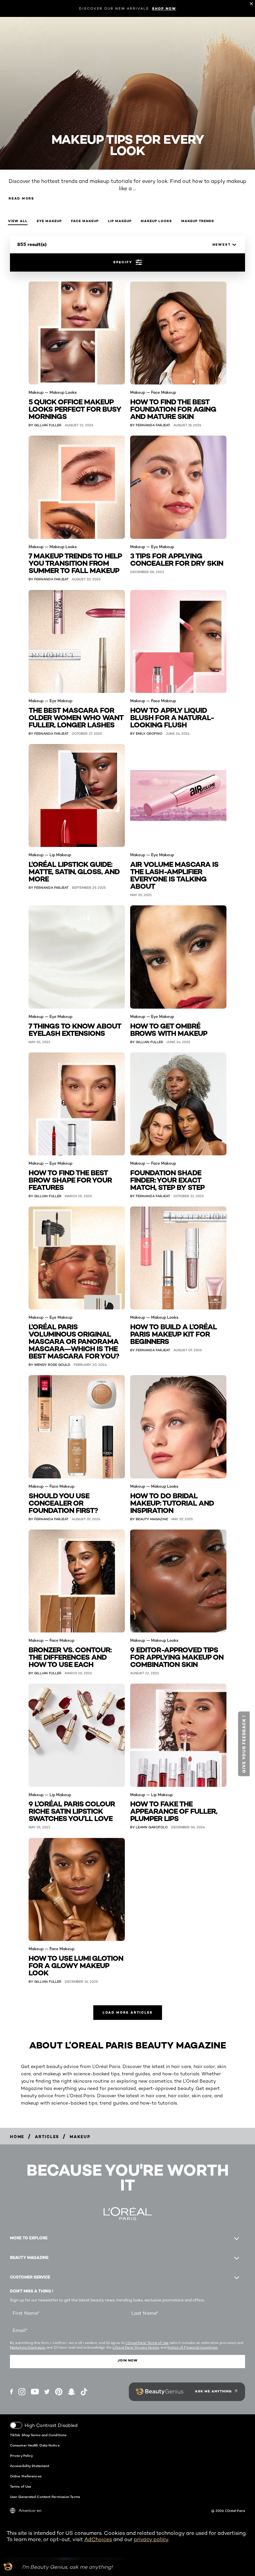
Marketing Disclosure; (28, 2347)
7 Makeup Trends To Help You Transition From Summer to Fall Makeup (75, 563)
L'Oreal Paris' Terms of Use (147, 2343)
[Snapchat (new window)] (71, 2392)
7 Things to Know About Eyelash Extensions (75, 1029)
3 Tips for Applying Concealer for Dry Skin (177, 559)
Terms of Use (21, 2486)
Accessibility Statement (30, 2466)
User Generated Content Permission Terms (45, 2497)
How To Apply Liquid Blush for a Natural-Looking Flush (172, 717)
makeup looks (156, 221)
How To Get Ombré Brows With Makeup (169, 1029)
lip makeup (120, 221)
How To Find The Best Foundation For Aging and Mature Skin (173, 409)
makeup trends (198, 221)
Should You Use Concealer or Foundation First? (63, 1502)
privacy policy (151, 2539)
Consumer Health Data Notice (35, 2445)
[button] (244, 1744)
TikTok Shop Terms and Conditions (38, 2435)
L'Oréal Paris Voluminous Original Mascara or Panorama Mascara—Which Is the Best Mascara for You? (74, 1341)
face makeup (85, 221)
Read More (21, 198)
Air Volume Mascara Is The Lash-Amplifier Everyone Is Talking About (174, 875)
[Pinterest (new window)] (59, 2392)
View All (18, 221)
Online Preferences (26, 2476)
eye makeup (49, 221)
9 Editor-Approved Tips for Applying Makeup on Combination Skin (177, 1657)
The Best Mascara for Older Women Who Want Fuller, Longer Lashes (76, 717)
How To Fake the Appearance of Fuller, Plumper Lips (174, 1811)
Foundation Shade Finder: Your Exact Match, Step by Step (167, 1179)
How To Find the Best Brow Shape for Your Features (70, 1179)
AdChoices (98, 2539)
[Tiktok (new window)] (84, 2392)
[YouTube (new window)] (35, 2392)
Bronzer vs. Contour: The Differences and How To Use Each (70, 1657)
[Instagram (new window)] (22, 2392)
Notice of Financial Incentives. (193, 2347)
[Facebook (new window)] (11, 2392)
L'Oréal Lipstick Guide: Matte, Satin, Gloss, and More (74, 871)
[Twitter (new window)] (47, 2392)
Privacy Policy (21, 2455)
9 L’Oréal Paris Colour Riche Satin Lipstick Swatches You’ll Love (72, 1811)
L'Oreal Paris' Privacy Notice (136, 2347)
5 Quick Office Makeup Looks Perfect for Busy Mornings (75, 409)
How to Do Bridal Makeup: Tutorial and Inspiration (172, 1502)
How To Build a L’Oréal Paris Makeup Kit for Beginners (173, 1333)
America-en (30, 2510)
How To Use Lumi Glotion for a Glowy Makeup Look (76, 1965)
